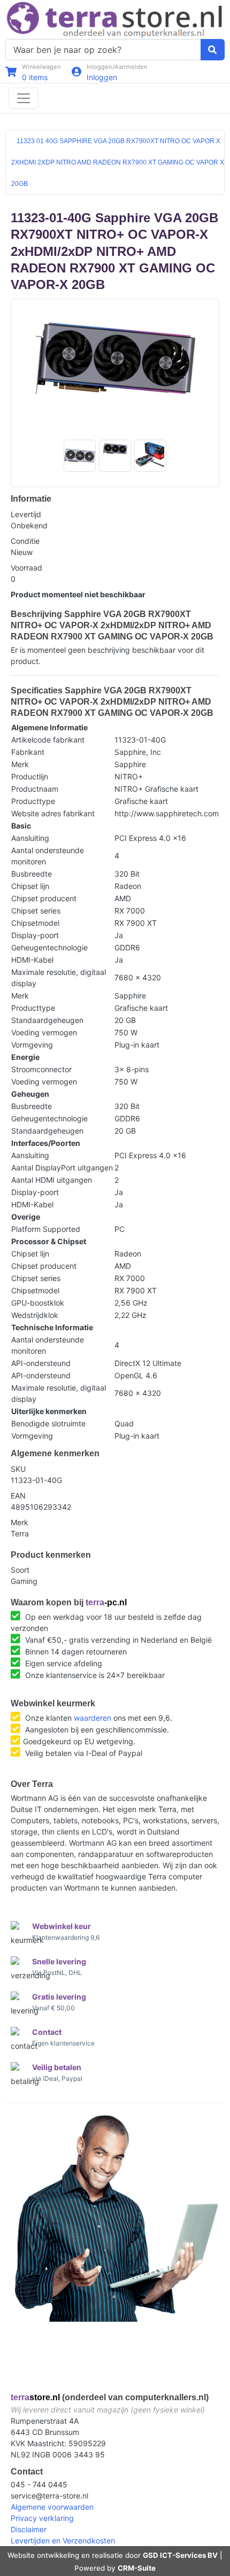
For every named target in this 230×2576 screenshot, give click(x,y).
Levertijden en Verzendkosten (63, 2540)
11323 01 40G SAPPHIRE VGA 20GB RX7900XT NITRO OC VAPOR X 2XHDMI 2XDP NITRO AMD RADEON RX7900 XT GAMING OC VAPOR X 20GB (118, 162)
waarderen (93, 1718)
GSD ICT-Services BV (180, 2555)
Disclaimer (29, 2529)
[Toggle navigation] (24, 98)
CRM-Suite (137, 2568)
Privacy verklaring (42, 2518)
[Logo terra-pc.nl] (115, 18)
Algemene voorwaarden (52, 2507)
